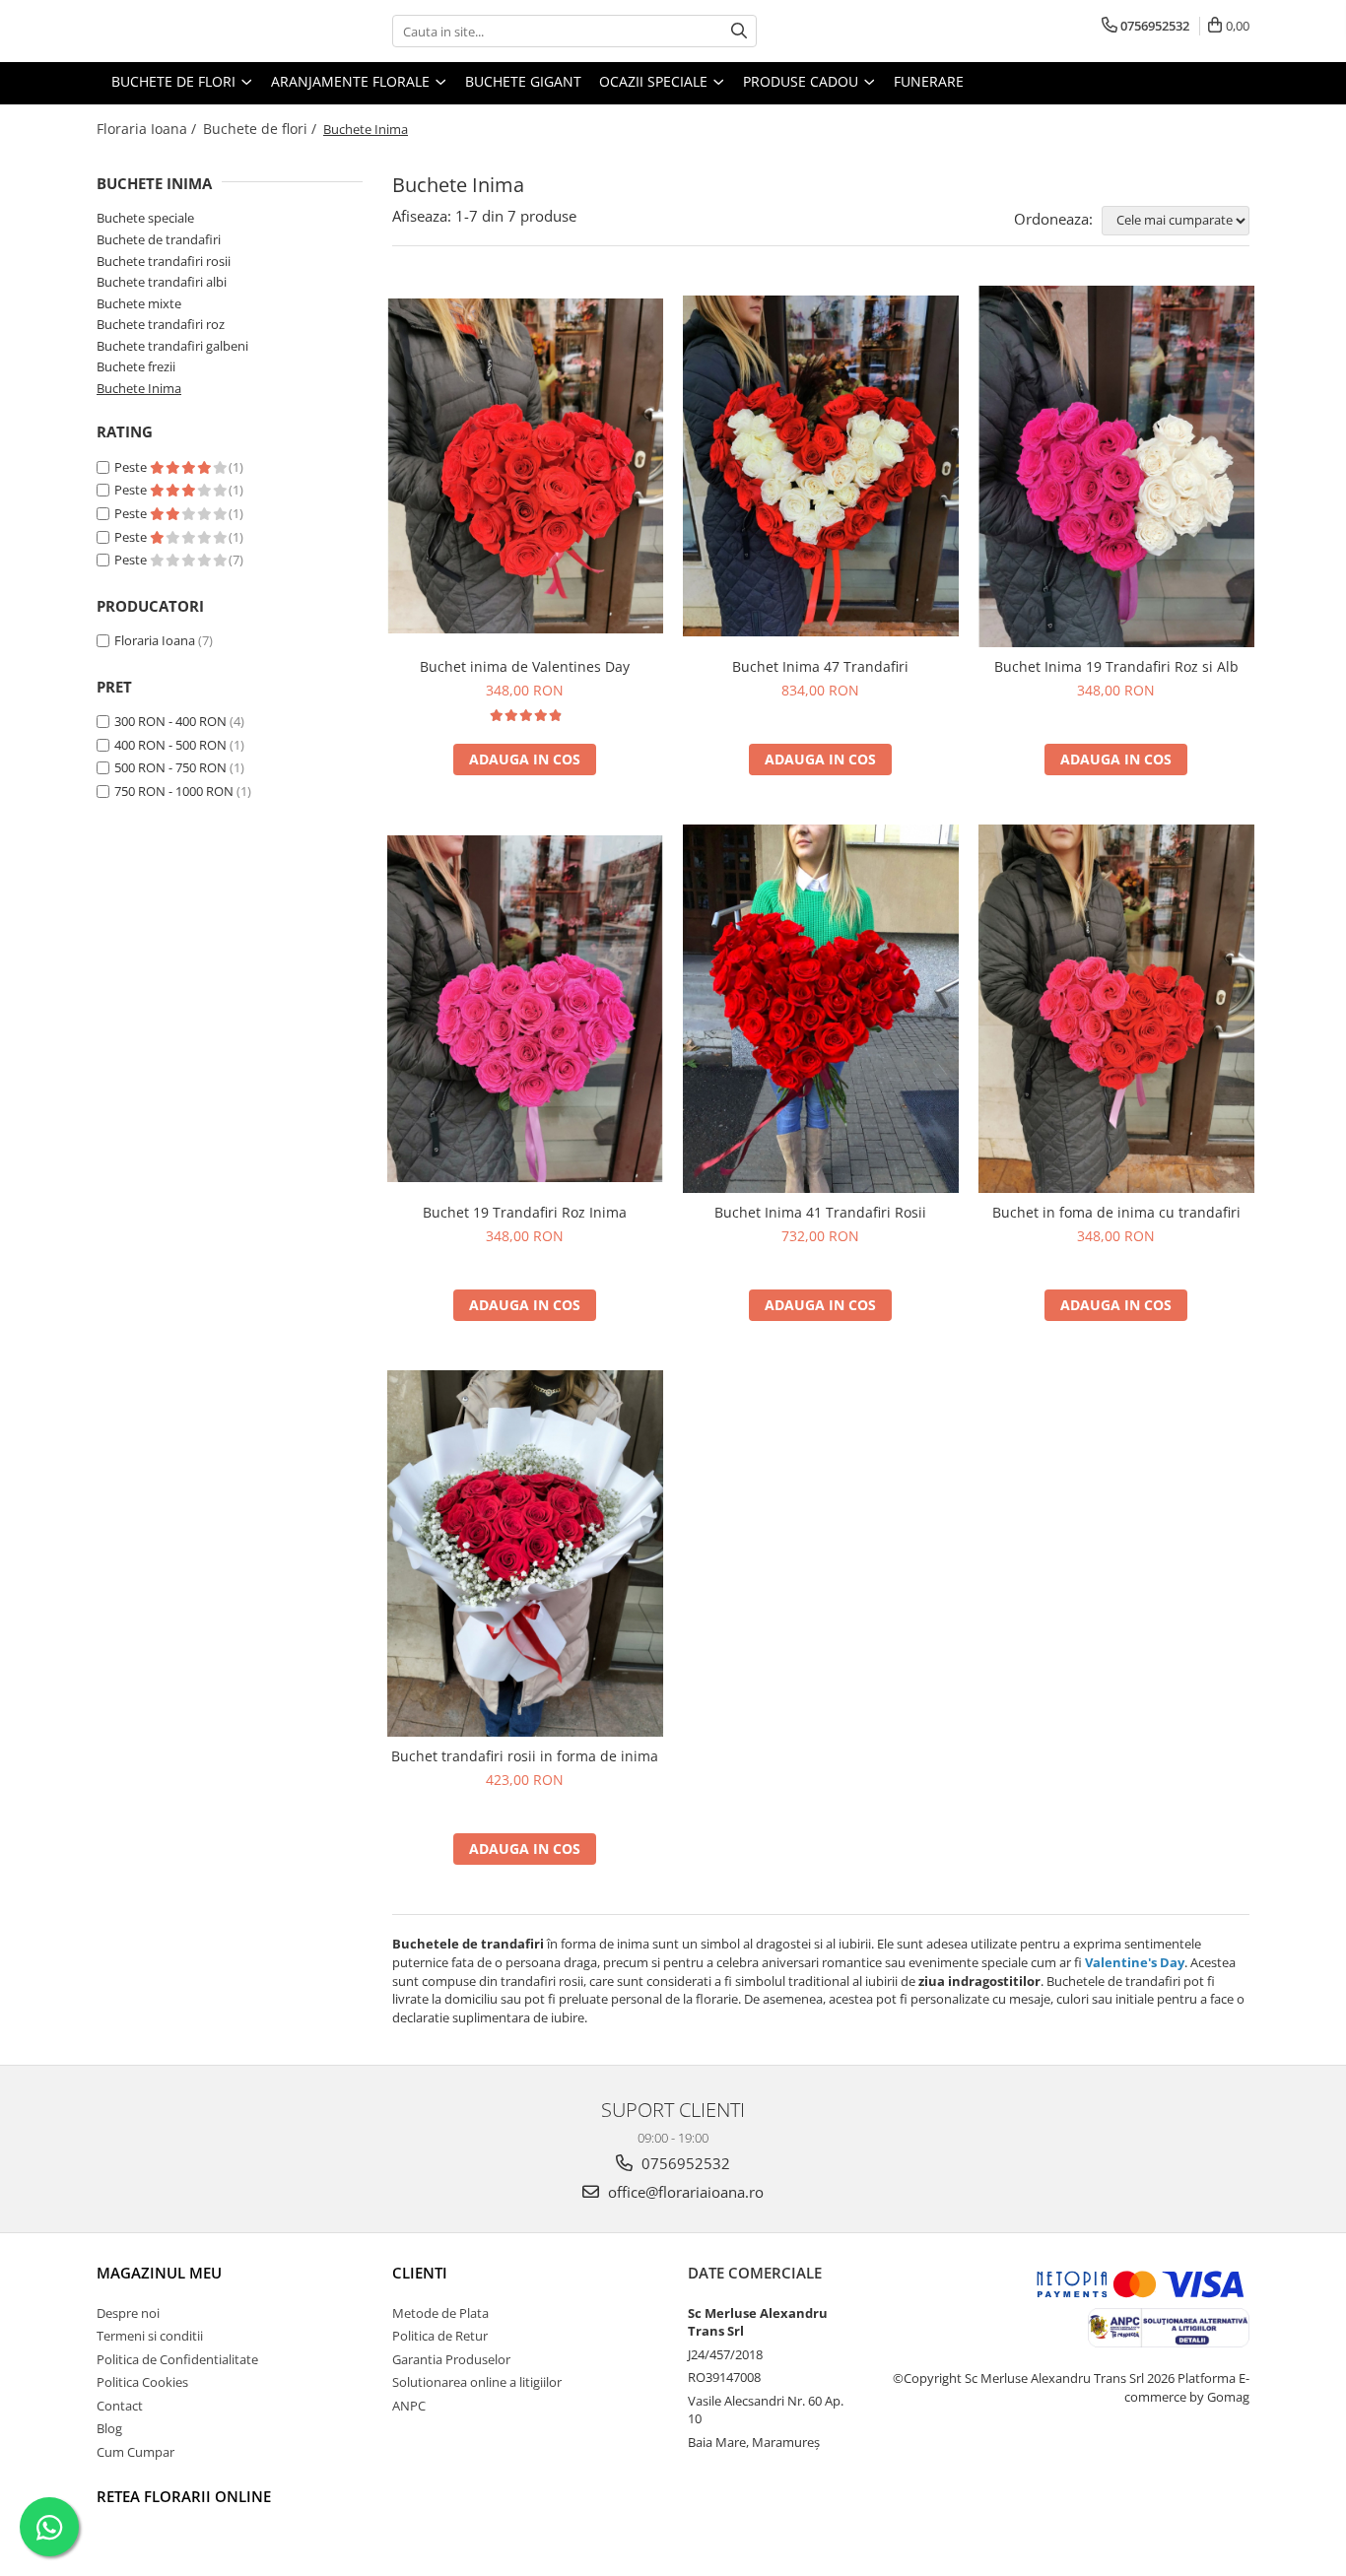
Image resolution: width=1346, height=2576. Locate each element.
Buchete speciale (145, 218)
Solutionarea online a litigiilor (477, 2382)
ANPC (409, 2406)
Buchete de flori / (262, 129)
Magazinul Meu (159, 2273)
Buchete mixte (139, 303)
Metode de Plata (440, 2313)
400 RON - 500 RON (170, 745)
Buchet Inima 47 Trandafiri (820, 666)
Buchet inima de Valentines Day (525, 666)
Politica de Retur (440, 2336)
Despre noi (128, 2313)
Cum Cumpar (135, 2452)
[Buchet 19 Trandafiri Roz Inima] (525, 1009)
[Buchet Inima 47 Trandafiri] (821, 466)
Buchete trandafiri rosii (164, 261)
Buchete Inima (139, 388)
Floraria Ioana (155, 640)
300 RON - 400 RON (170, 721)
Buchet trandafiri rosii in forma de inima (525, 1756)
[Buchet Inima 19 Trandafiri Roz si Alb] (1116, 466)
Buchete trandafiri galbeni (172, 346)
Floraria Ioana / (148, 129)
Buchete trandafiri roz (161, 324)
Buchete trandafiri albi (162, 282)
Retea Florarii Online (184, 2496)
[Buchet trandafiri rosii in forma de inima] (525, 1554)
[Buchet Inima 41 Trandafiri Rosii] (821, 1009)
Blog (109, 2428)
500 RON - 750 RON (170, 767)
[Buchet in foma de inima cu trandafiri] (1116, 1009)
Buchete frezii (136, 366)
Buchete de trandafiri (159, 239)
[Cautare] (739, 31)
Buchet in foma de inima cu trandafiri (1116, 1212)
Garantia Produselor (451, 2359)
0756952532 (684, 2163)
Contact (120, 2406)
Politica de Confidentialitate (177, 2359)
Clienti (420, 2273)
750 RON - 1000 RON (174, 791)
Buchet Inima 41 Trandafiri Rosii (820, 1212)
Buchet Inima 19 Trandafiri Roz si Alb (1116, 666)
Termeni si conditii (150, 2336)
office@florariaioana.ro (684, 2192)
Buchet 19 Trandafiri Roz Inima (525, 1212)
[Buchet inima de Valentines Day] (525, 466)
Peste (132, 467)
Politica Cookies (142, 2382)
